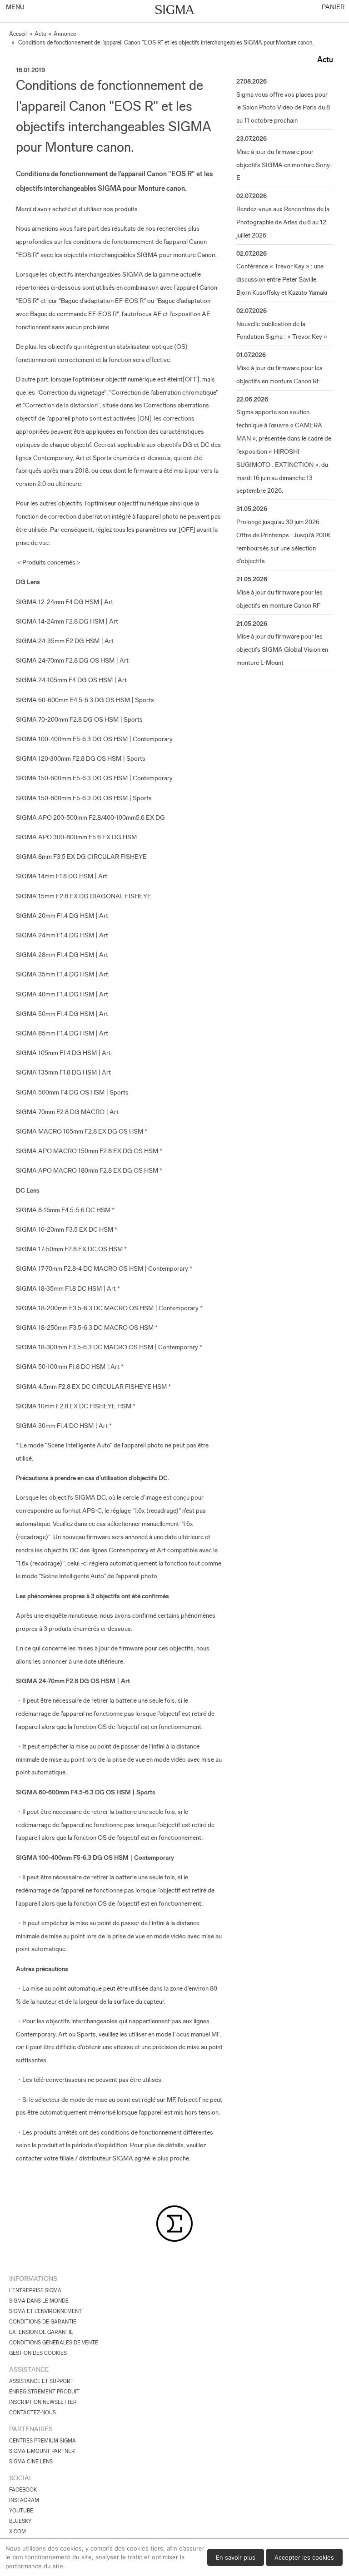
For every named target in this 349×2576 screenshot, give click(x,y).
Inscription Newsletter (43, 2402)
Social (21, 2478)
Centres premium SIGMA (42, 2441)
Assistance (29, 2369)
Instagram (24, 2500)
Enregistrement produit (44, 2392)
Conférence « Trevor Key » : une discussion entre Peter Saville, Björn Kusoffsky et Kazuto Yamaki (282, 279)
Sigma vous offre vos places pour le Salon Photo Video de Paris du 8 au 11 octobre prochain (283, 108)
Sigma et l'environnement (45, 2311)
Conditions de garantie (43, 2322)
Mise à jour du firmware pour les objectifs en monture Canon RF (279, 374)
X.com (17, 2531)
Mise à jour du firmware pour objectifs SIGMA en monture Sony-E (284, 165)
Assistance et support (41, 2381)
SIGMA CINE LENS (31, 2462)
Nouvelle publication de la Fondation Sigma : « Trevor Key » (282, 330)
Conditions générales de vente (54, 2343)
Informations (33, 2279)
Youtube (21, 2511)
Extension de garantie (41, 2332)
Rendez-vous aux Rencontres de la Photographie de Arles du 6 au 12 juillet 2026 (283, 222)
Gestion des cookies (38, 2353)
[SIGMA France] (175, 10)
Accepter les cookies (304, 2557)
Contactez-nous (32, 2413)
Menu (15, 7)
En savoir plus (236, 2557)
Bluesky (20, 2521)
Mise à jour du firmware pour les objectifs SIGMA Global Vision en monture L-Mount (282, 649)
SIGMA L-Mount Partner (42, 2451)
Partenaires (31, 2429)
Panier (332, 7)
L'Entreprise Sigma (35, 2290)
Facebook (23, 2490)
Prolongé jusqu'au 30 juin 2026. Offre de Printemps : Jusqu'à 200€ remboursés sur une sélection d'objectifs (283, 541)
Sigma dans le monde (39, 2301)
